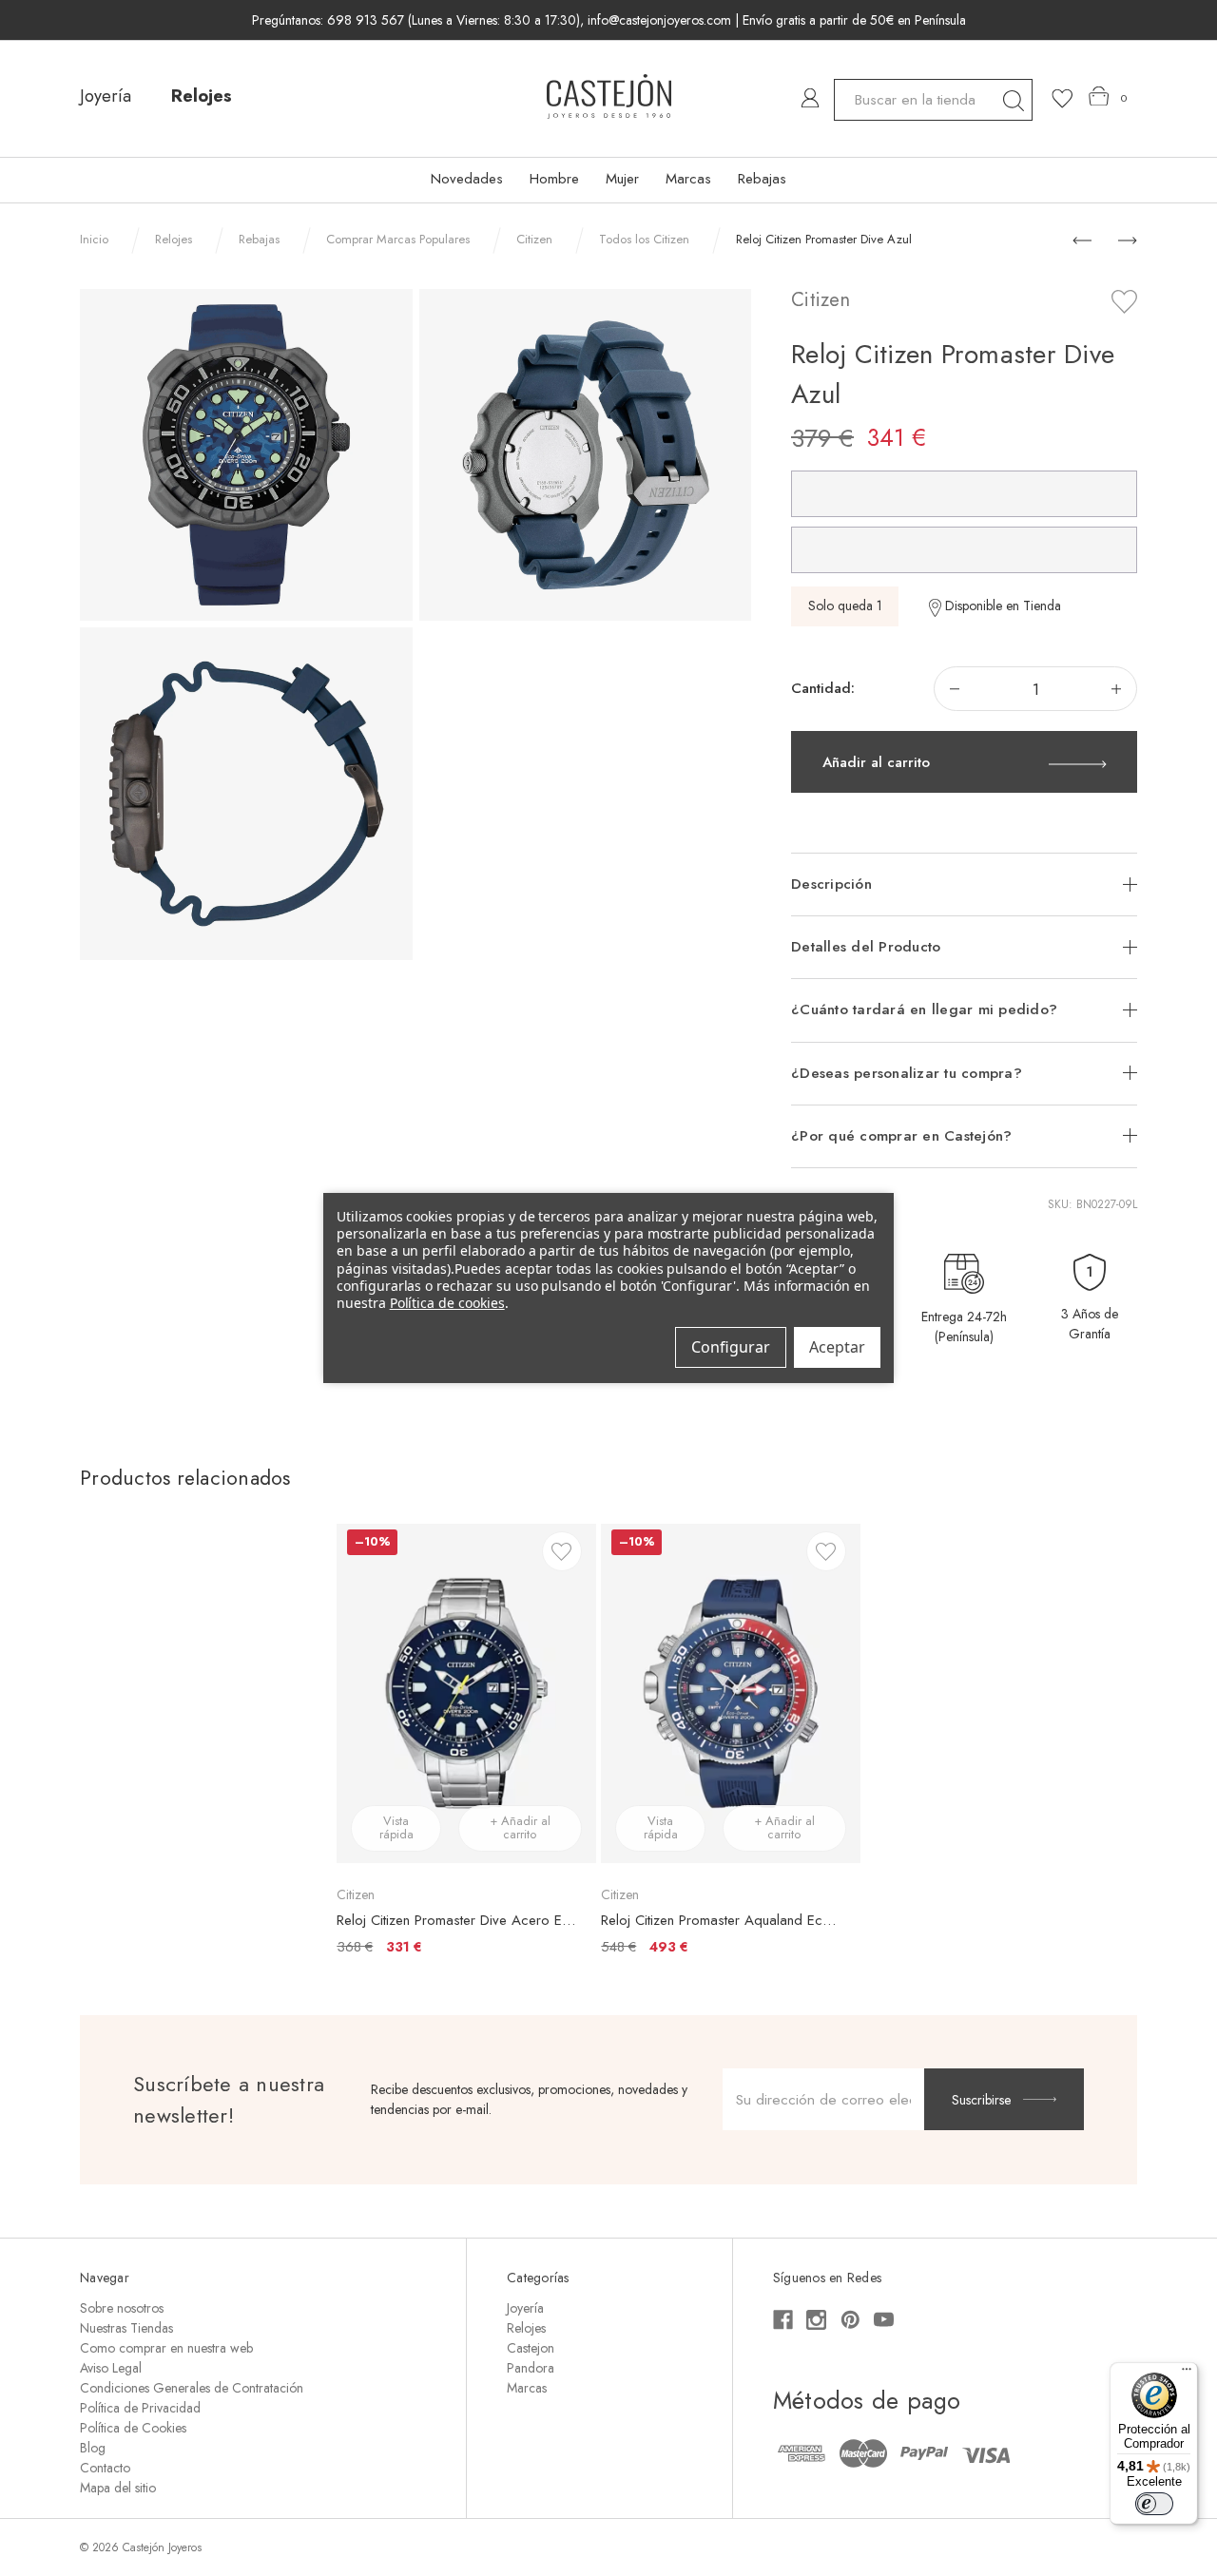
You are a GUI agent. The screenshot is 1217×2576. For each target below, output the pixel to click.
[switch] (1154, 2504)
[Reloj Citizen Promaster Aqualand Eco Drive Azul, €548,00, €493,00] (730, 1693)
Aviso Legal (111, 2368)
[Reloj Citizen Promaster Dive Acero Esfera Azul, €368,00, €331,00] (466, 1693)
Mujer (622, 179)
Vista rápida (396, 1827)
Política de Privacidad (140, 2408)
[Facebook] (783, 2320)
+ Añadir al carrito (520, 1827)
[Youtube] (884, 2320)
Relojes (202, 96)
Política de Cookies (133, 2428)
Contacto (105, 2468)
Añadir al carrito (876, 762)
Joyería (106, 96)
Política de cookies (447, 1303)
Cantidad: (823, 688)
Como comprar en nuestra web (166, 2348)
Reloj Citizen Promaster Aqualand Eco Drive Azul (721, 1920)
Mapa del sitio (118, 2488)
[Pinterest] (850, 2320)
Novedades (467, 179)
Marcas (688, 179)
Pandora (531, 2368)
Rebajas (762, 179)
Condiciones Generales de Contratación (192, 2388)
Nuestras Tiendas (126, 2328)
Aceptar (837, 1347)
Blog (93, 2448)
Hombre (554, 179)
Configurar (731, 1347)
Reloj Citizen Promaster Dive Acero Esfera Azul (456, 1920)
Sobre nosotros (122, 2308)
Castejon (531, 2348)
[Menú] (1187, 2374)
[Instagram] (816, 2320)
